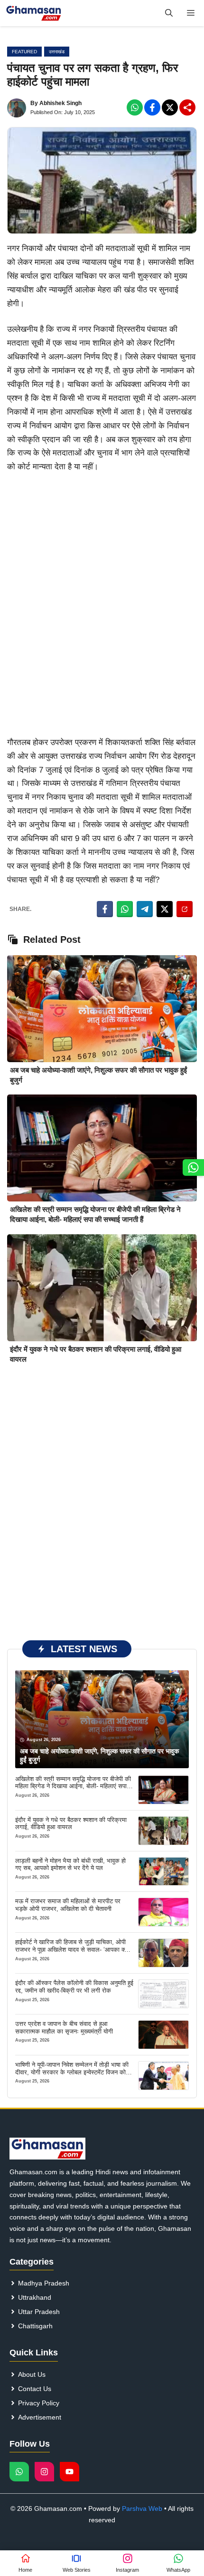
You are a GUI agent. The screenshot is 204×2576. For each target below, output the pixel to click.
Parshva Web (142, 2508)
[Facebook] (135, 107)
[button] (169, 13)
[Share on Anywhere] (185, 909)
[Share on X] (165, 909)
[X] (170, 107)
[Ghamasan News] (34, 13)
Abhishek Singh (60, 103)
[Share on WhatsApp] (125, 909)
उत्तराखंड (57, 52)
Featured (24, 52)
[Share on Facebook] (105, 909)
